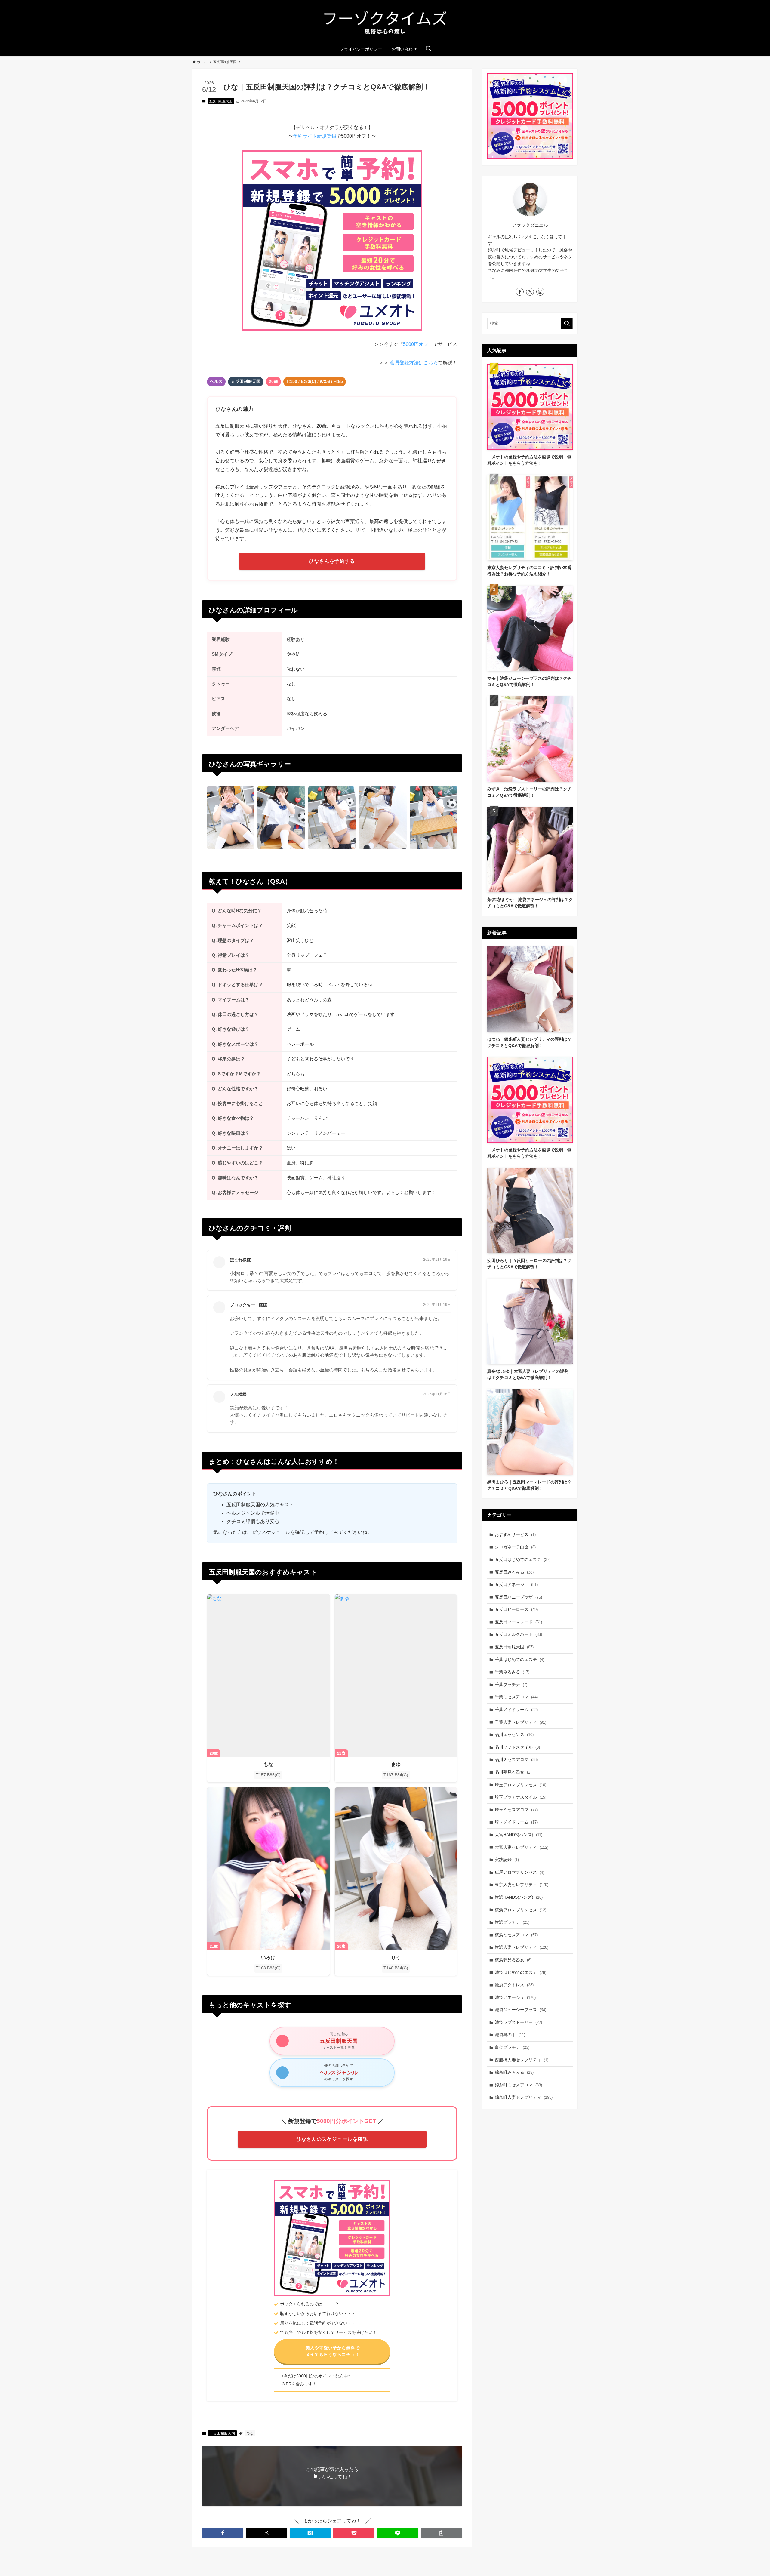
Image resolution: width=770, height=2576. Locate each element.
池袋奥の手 (510, 2035)
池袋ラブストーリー (518, 2022)
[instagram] (540, 292)
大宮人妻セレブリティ (522, 1847)
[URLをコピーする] (441, 2533)
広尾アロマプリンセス (519, 1872)
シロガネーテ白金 (515, 1547)
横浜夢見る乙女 (513, 1960)
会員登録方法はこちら (414, 363)
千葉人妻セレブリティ (521, 1722)
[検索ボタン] (428, 49)
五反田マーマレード (518, 1622)
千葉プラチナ (511, 1685)
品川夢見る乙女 (513, 1772)
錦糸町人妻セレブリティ (524, 2097)
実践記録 (507, 1860)
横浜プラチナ (512, 1922)
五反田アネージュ (516, 1584)
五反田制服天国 (221, 101)
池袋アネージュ (515, 1997)
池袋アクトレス (514, 1985)
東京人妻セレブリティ (522, 1885)
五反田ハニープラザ (518, 1597)
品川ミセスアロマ (516, 1759)
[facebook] (520, 292)
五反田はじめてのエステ (523, 1559)
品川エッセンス (514, 1734)
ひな (250, 2433)
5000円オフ (416, 344)
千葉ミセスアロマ (516, 1697)
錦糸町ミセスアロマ (518, 2085)
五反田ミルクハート (518, 1634)
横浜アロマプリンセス (521, 1910)
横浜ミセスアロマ (516, 1935)
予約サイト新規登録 (315, 136)
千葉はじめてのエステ (519, 1660)
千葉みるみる (512, 1672)
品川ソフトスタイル (517, 1747)
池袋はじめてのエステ (521, 1972)
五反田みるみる (514, 1572)
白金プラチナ (512, 2047)
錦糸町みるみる (514, 2072)
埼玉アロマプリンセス (521, 1785)
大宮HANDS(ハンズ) (519, 1835)
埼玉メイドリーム (516, 1822)
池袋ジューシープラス (521, 2010)
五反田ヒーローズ (516, 1609)
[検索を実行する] (567, 323)
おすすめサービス (515, 1534)
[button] (223, 2533)
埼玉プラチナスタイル (521, 1797)
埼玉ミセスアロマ (516, 1810)
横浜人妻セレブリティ (522, 1947)
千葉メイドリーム (516, 1710)
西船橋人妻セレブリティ (522, 2060)
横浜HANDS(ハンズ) (519, 1897)
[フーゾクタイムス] (385, 22)
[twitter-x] (530, 292)
